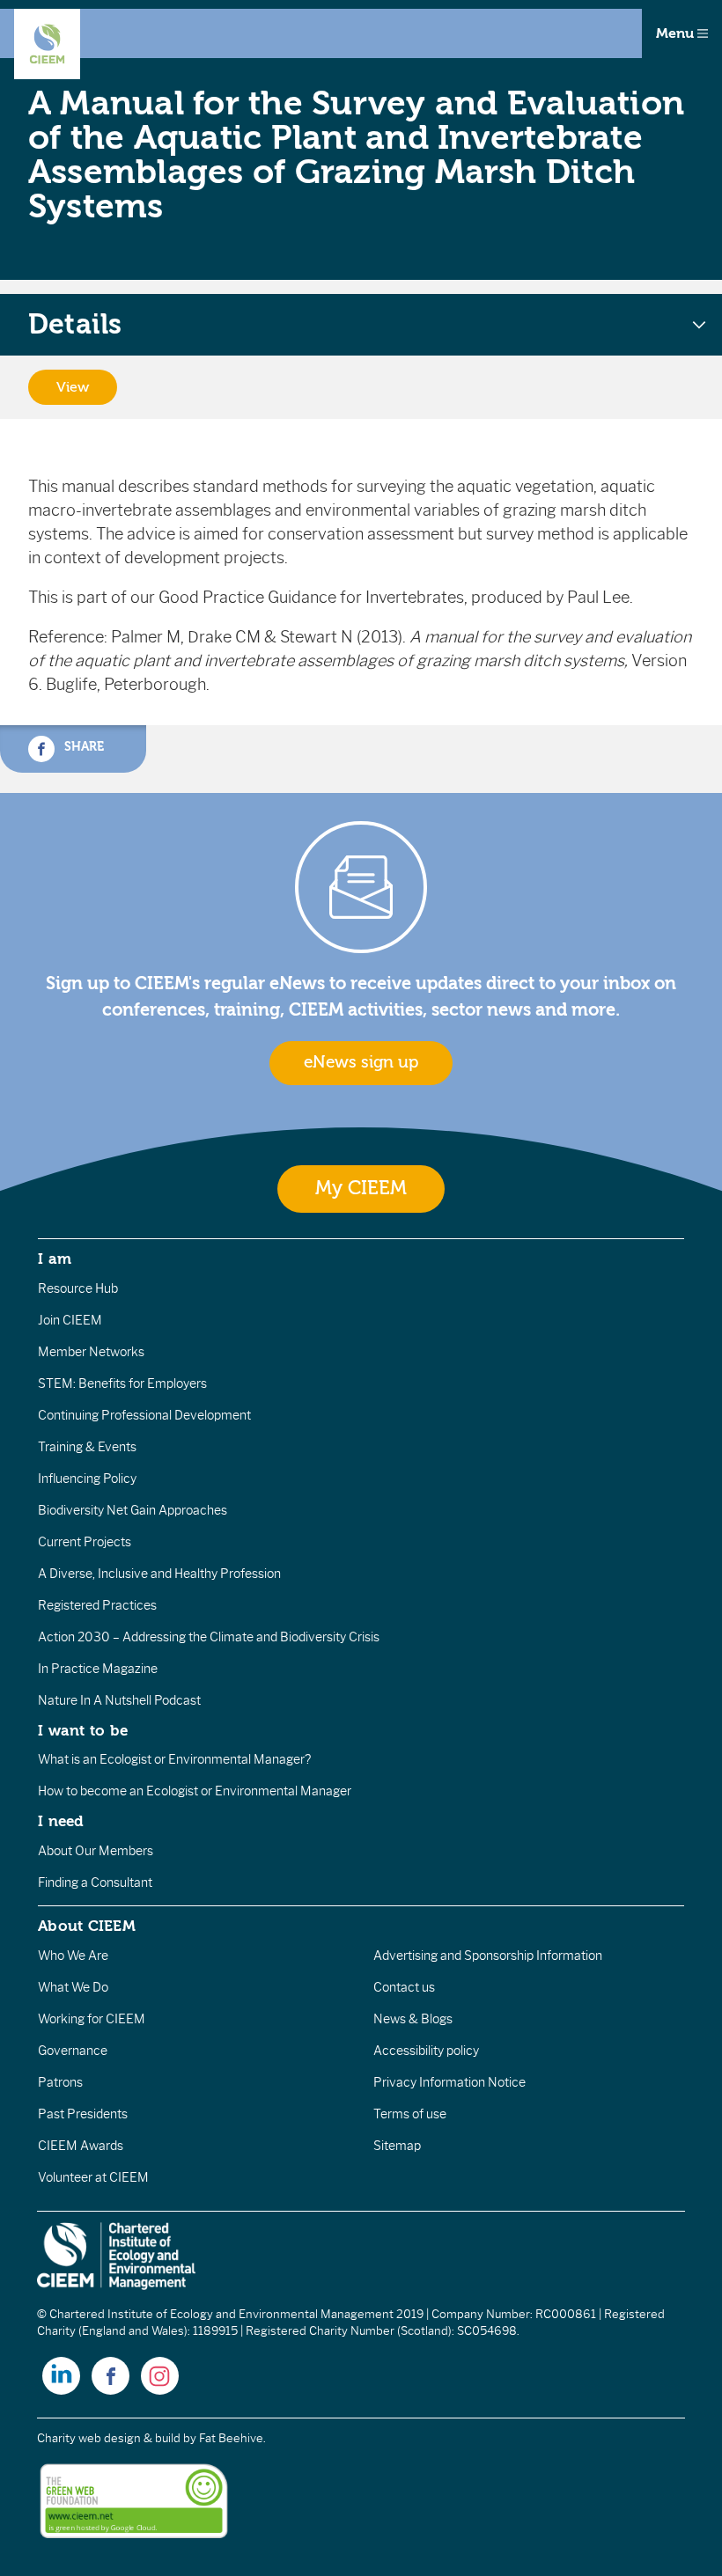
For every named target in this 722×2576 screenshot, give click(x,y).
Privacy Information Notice (449, 2082)
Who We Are (73, 1956)
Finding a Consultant (95, 1882)
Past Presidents (83, 2114)
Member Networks (91, 1352)
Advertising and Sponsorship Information (488, 1956)
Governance (73, 2051)
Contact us (404, 1987)
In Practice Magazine (98, 1669)
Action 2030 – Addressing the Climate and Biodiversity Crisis (209, 1637)
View (73, 387)
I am (55, 1259)
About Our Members (96, 1851)
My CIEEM (361, 1189)
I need (61, 1821)
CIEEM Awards (81, 2146)
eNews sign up (361, 1062)
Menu (677, 33)
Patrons (60, 2082)
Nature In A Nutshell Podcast (119, 1700)
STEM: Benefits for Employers (122, 1383)
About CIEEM (87, 1926)
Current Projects (85, 1542)
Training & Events (87, 1447)
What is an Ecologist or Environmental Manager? (174, 1759)
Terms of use (410, 2114)
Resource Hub (78, 1288)
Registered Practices (97, 1605)
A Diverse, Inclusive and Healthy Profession (159, 1574)
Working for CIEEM (92, 2019)
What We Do (73, 1987)
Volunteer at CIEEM (93, 2177)
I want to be (83, 1730)
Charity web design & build (109, 2438)
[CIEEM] (47, 44)
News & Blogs (413, 2019)
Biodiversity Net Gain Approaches (133, 1510)
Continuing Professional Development (144, 1415)
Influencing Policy (87, 1479)
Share (82, 747)
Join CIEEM (70, 1320)
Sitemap (397, 2146)
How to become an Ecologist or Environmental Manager (195, 1791)
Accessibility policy (426, 2051)
